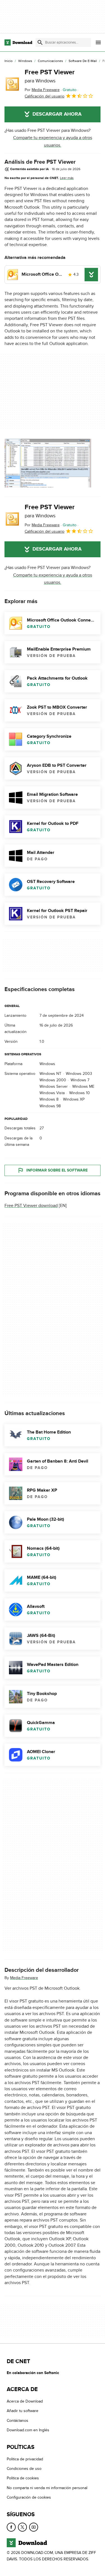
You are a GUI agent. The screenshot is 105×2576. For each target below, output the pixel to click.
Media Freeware (24, 1978)
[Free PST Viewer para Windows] (12, 84)
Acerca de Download (25, 2401)
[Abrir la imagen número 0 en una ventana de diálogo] (48, 463)
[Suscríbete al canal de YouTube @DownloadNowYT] (34, 2527)
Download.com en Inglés (28, 2430)
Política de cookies (23, 2478)
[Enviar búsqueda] (40, 42)
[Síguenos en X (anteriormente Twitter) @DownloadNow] (22, 2527)
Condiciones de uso (24, 2469)
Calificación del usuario (45, 96)
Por (42, 90)
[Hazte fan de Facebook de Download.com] (11, 2527)
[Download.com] (18, 42)
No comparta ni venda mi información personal (47, 2488)
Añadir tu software (23, 2411)
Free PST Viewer (50, 76)
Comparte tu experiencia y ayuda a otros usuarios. (53, 141)
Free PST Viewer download (31, 1206)
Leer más (67, 178)
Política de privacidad (25, 2459)
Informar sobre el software (57, 1170)
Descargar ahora (57, 114)
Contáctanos (17, 2421)
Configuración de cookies (29, 2497)
